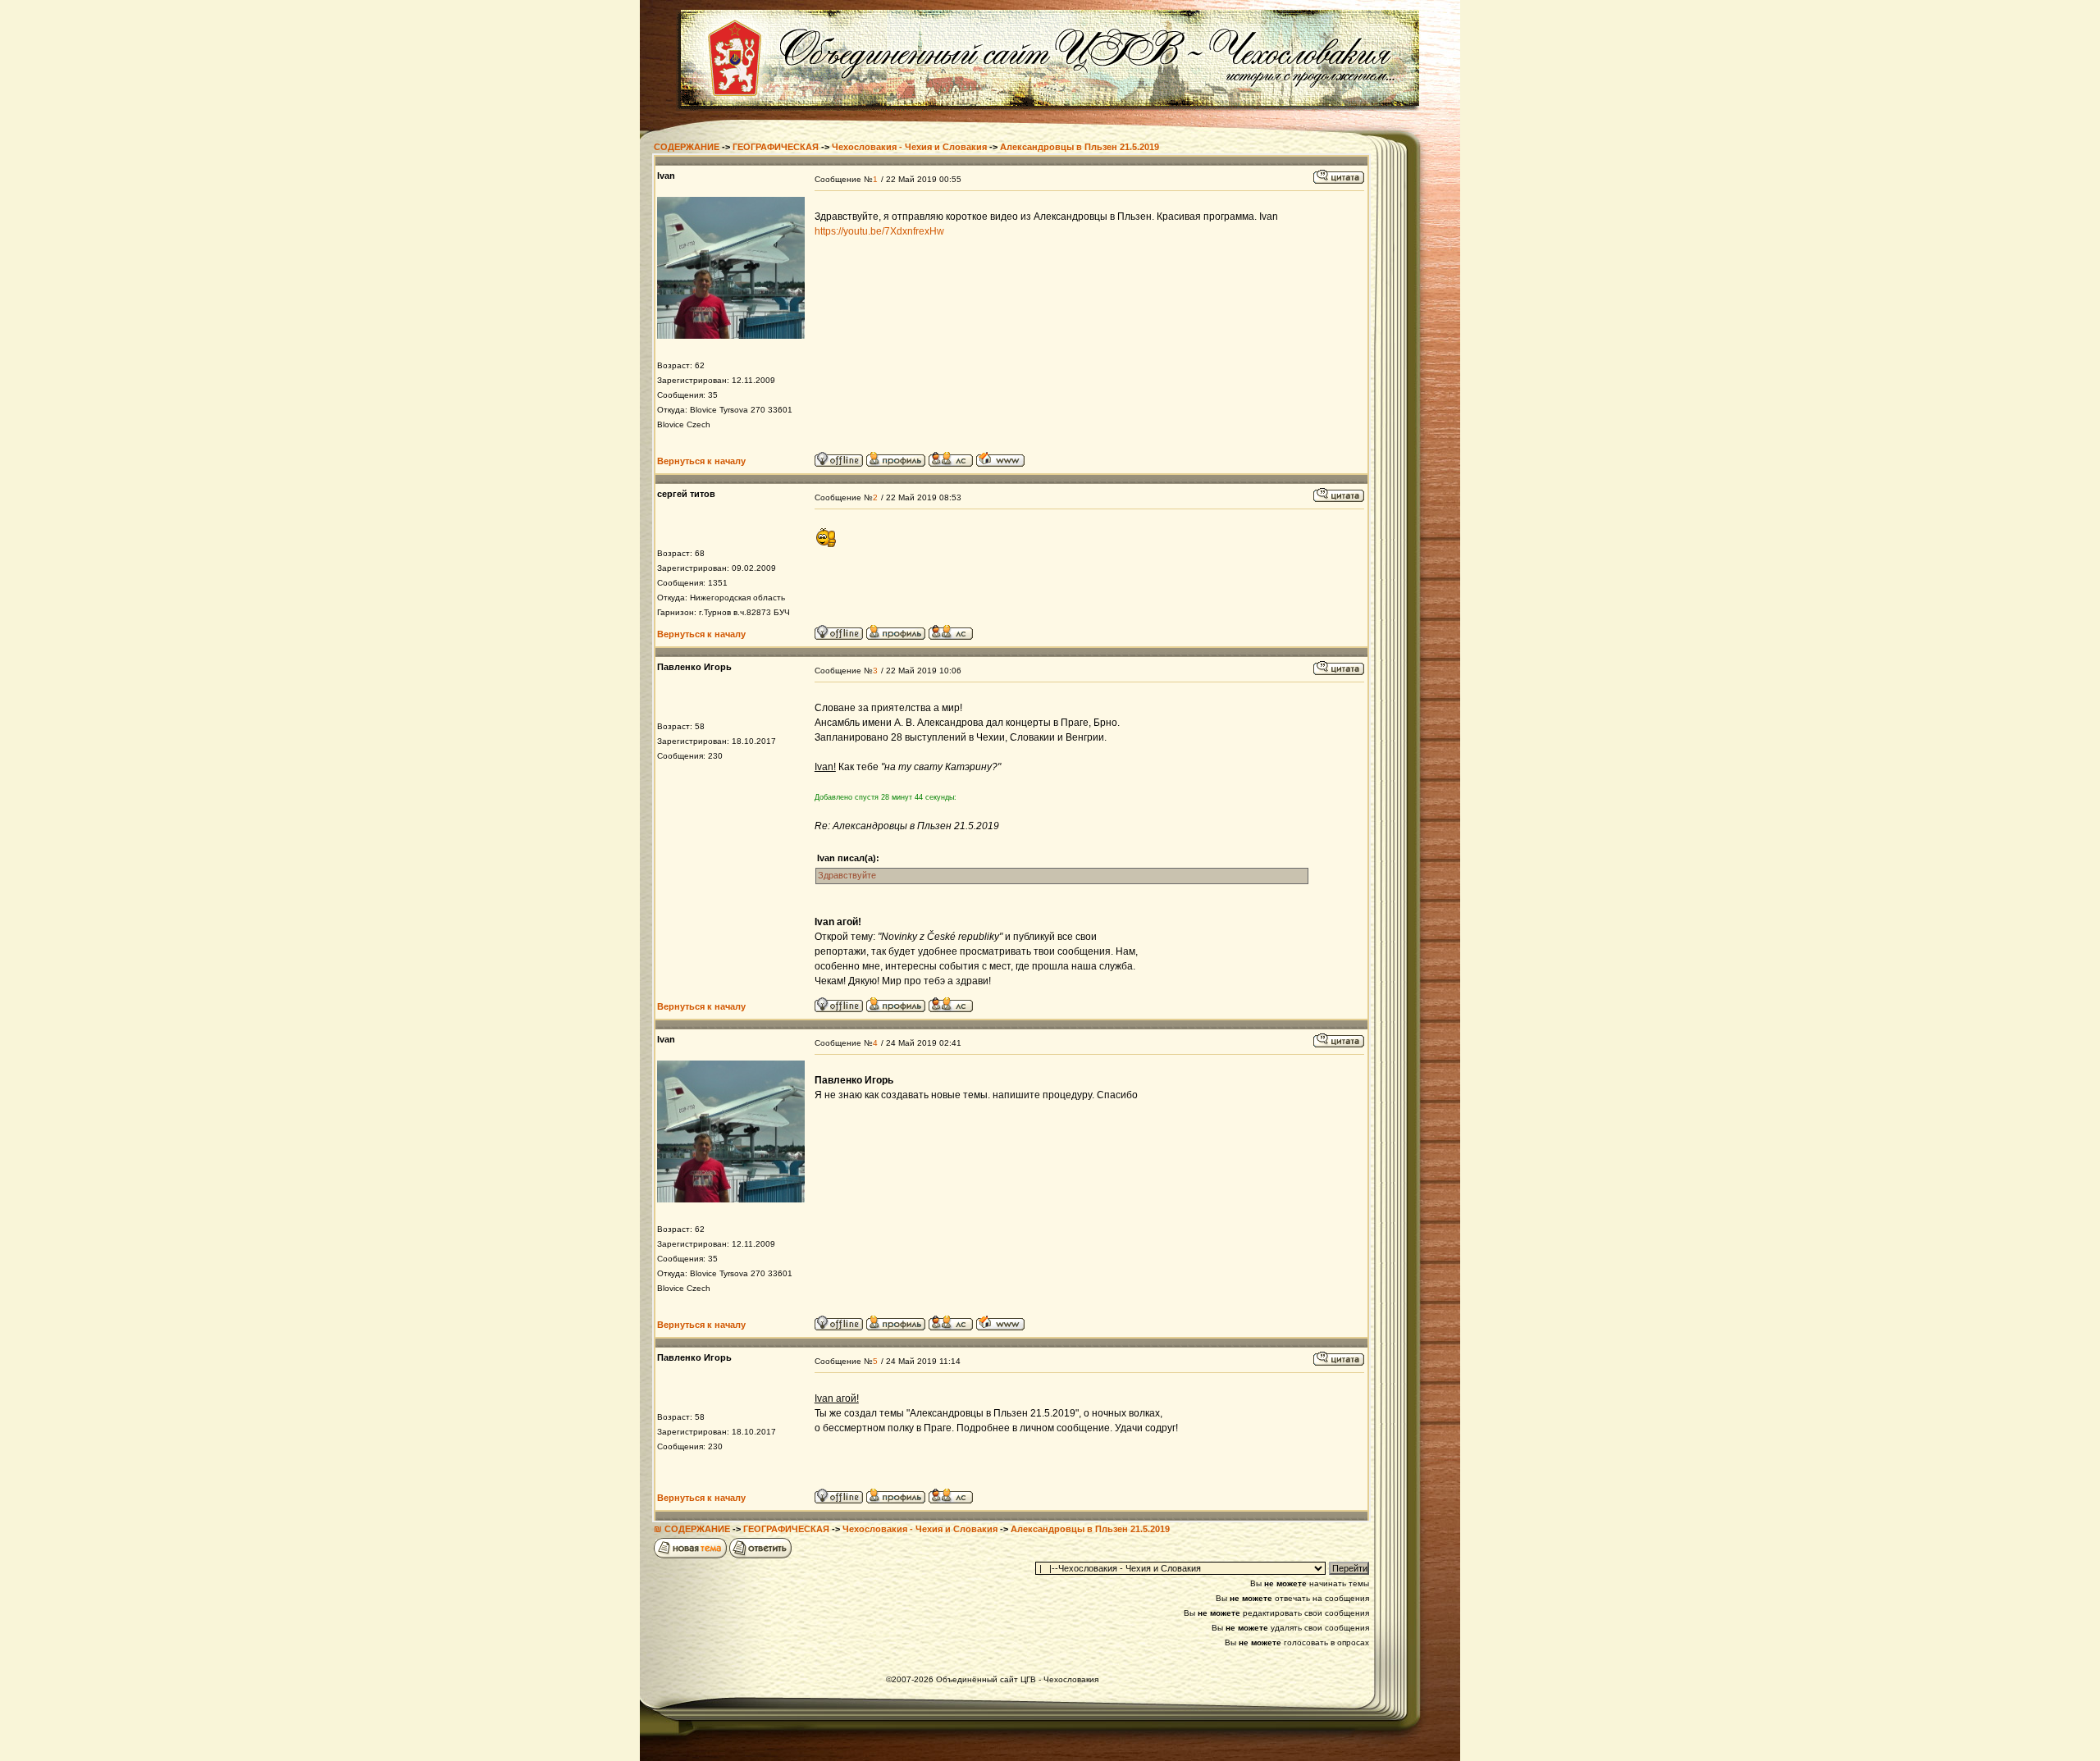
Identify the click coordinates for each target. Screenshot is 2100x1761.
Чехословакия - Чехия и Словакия (909, 147)
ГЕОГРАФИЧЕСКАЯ (776, 147)
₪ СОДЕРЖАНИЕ (692, 1529)
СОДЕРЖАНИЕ (687, 147)
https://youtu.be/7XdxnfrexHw (879, 231)
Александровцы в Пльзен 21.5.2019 (1080, 147)
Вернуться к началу (701, 461)
